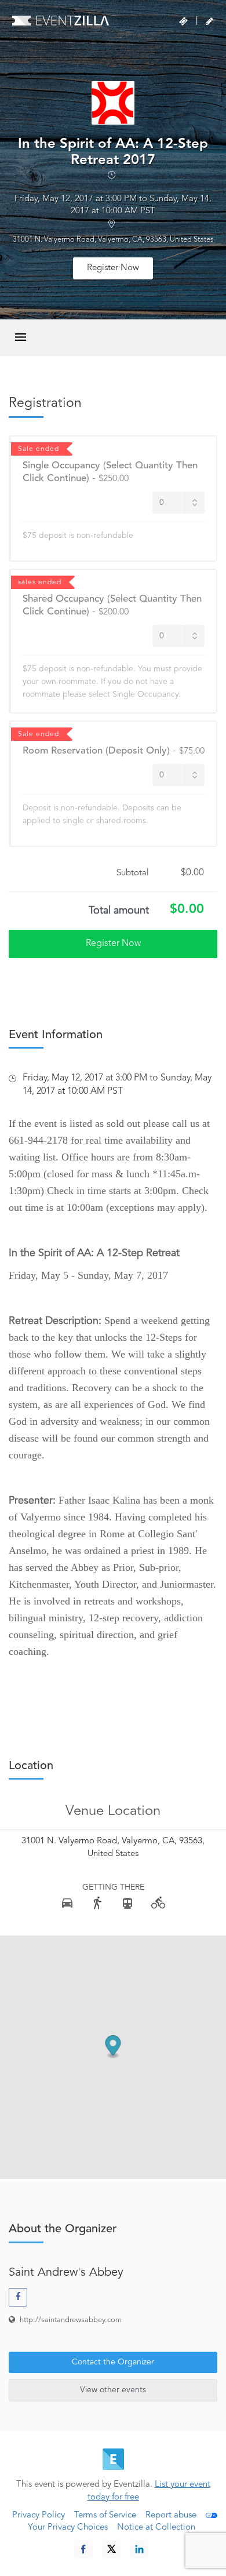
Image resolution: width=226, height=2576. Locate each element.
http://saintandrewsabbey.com (71, 2320)
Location (31, 1766)
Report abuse (171, 2515)
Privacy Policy (39, 2515)
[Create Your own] (209, 21)
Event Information (56, 1035)
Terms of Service (105, 2515)
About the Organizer (63, 2229)
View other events (113, 2390)
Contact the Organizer (113, 2362)
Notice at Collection (156, 2528)
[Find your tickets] (183, 21)
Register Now (113, 268)
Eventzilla (61, 20)
